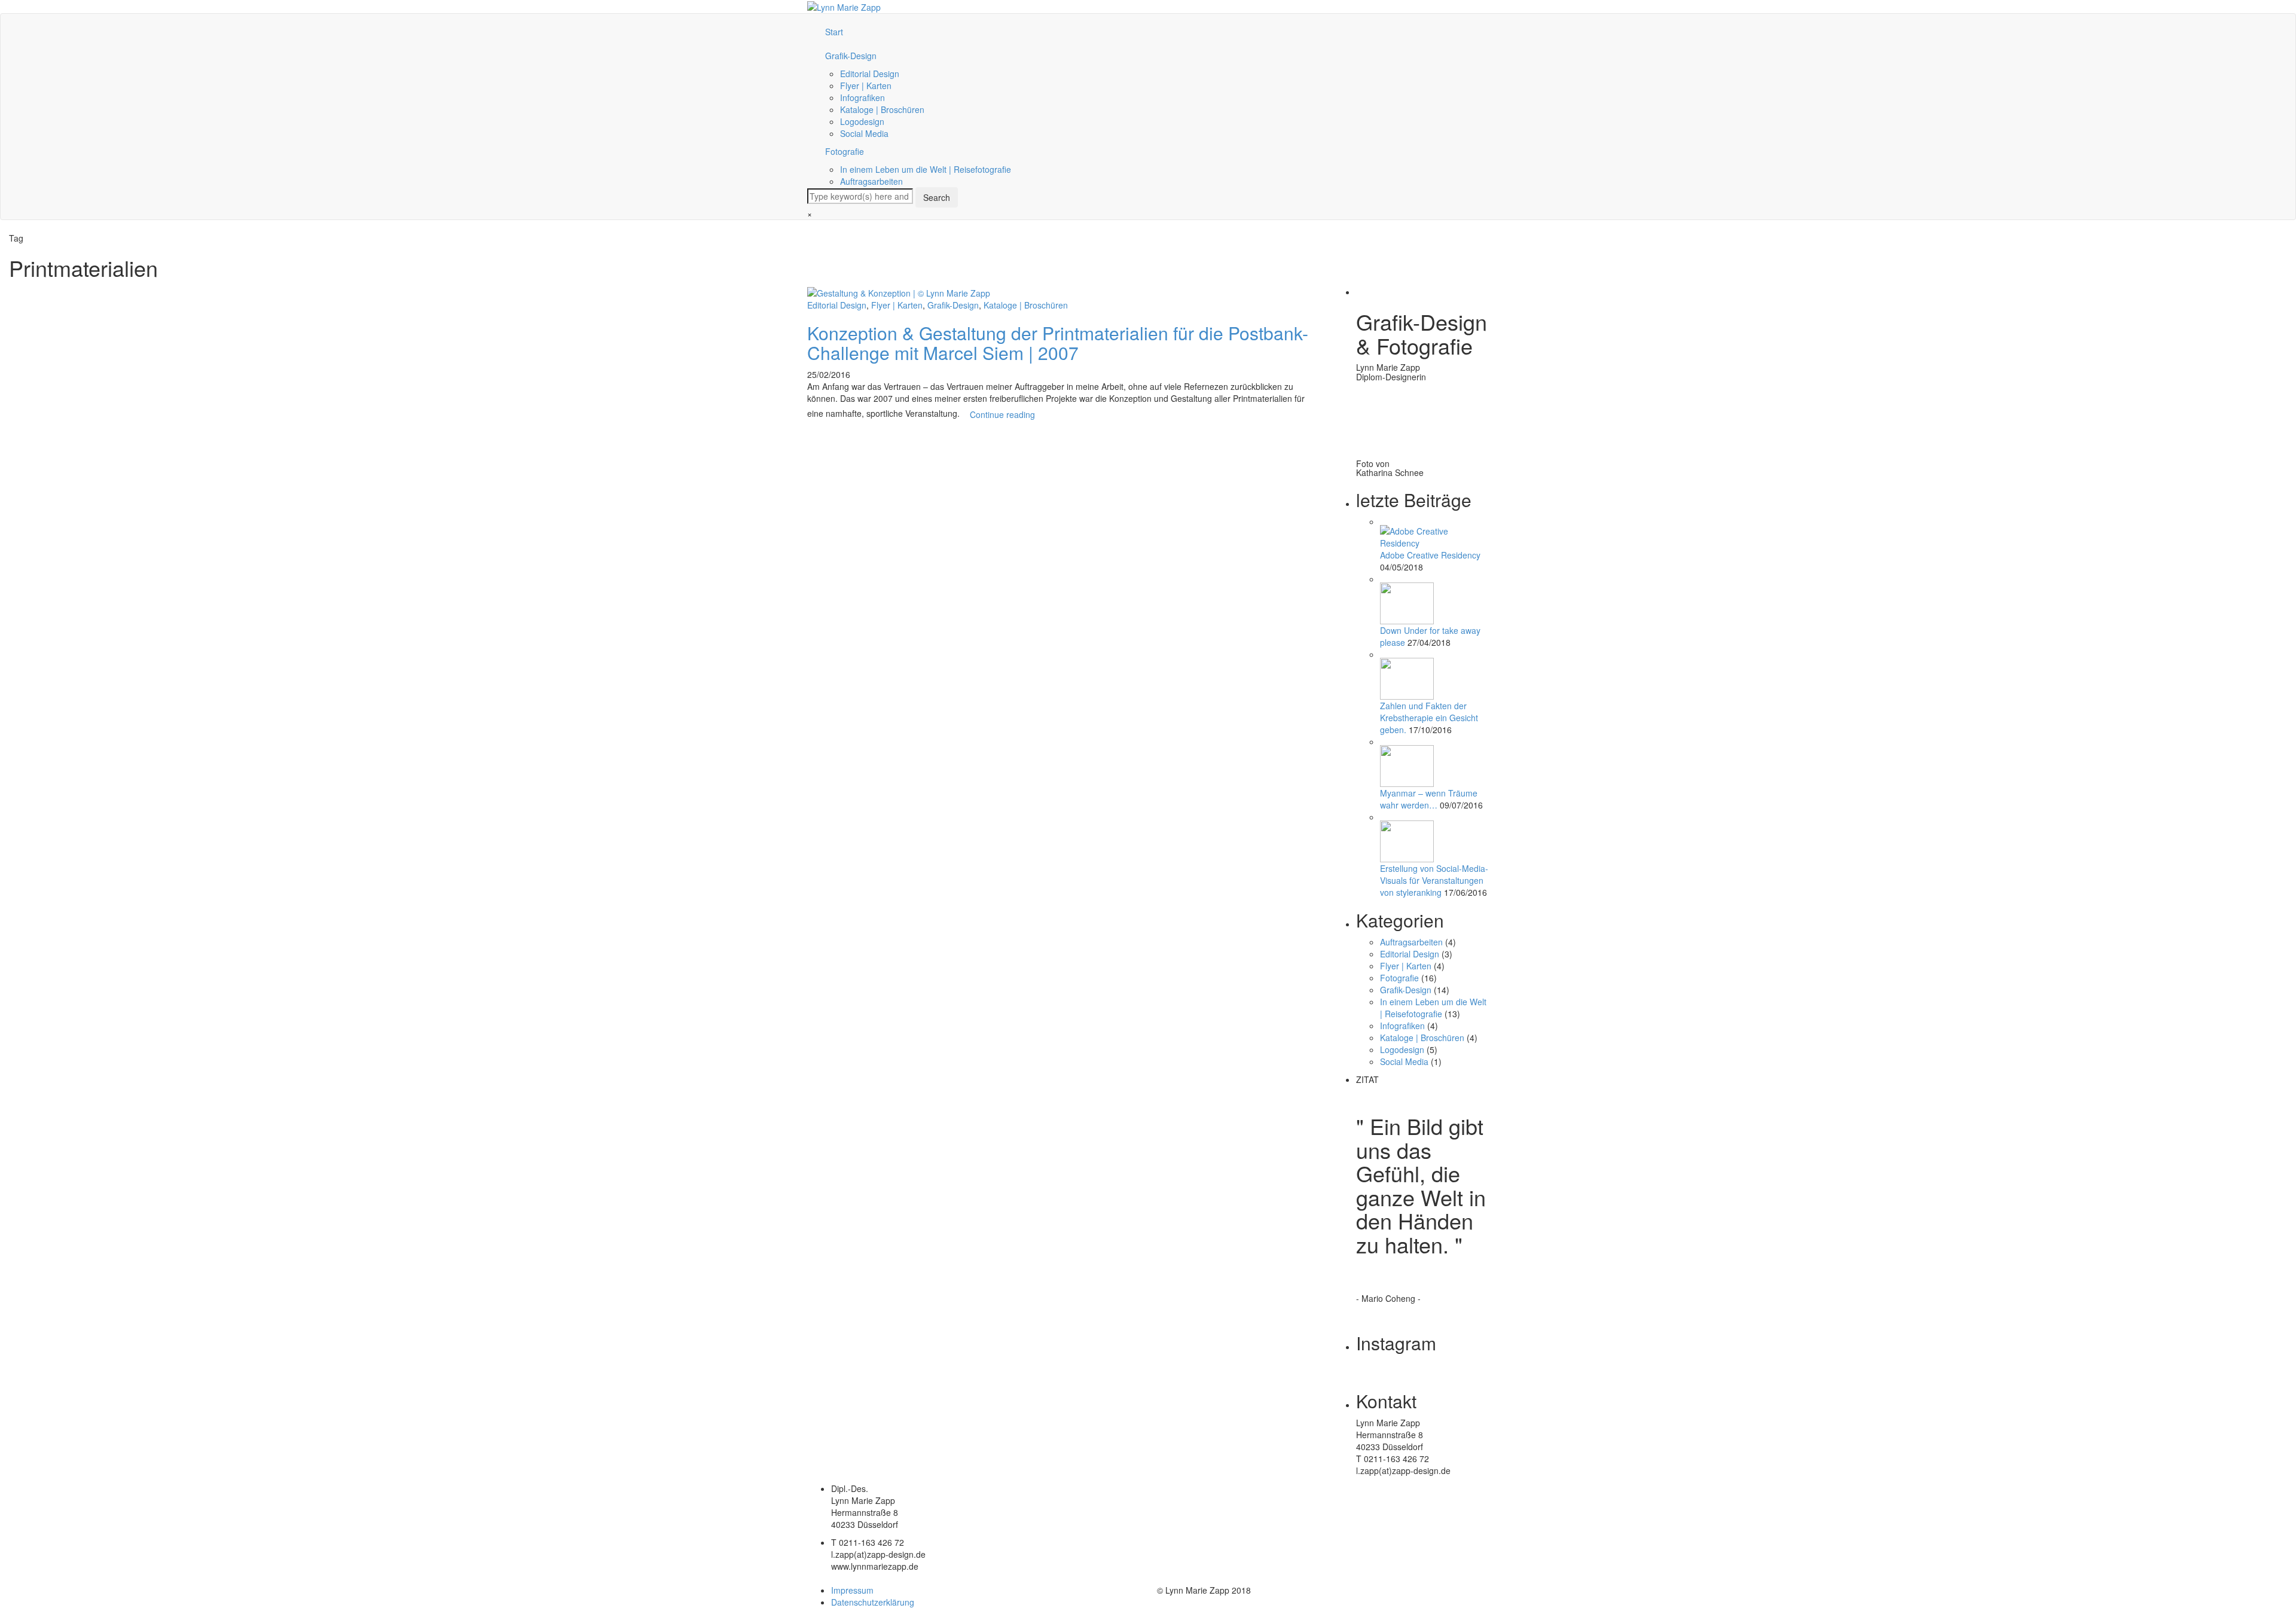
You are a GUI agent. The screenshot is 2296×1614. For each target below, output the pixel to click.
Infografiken (862, 97)
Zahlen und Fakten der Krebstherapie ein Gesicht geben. (1429, 718)
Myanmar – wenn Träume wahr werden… (1429, 799)
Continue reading (1002, 414)
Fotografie (845, 151)
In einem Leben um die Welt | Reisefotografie (926, 169)
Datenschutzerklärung (873, 1602)
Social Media (864, 133)
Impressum (852, 1590)
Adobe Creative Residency (1430, 555)
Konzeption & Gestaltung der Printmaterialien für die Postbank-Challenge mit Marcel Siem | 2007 (1058, 343)
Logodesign (862, 121)
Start (834, 32)
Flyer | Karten (866, 86)
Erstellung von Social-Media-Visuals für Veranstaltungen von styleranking (1434, 880)
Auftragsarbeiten (871, 181)
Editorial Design (870, 74)
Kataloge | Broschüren (882, 109)
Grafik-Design (851, 56)
